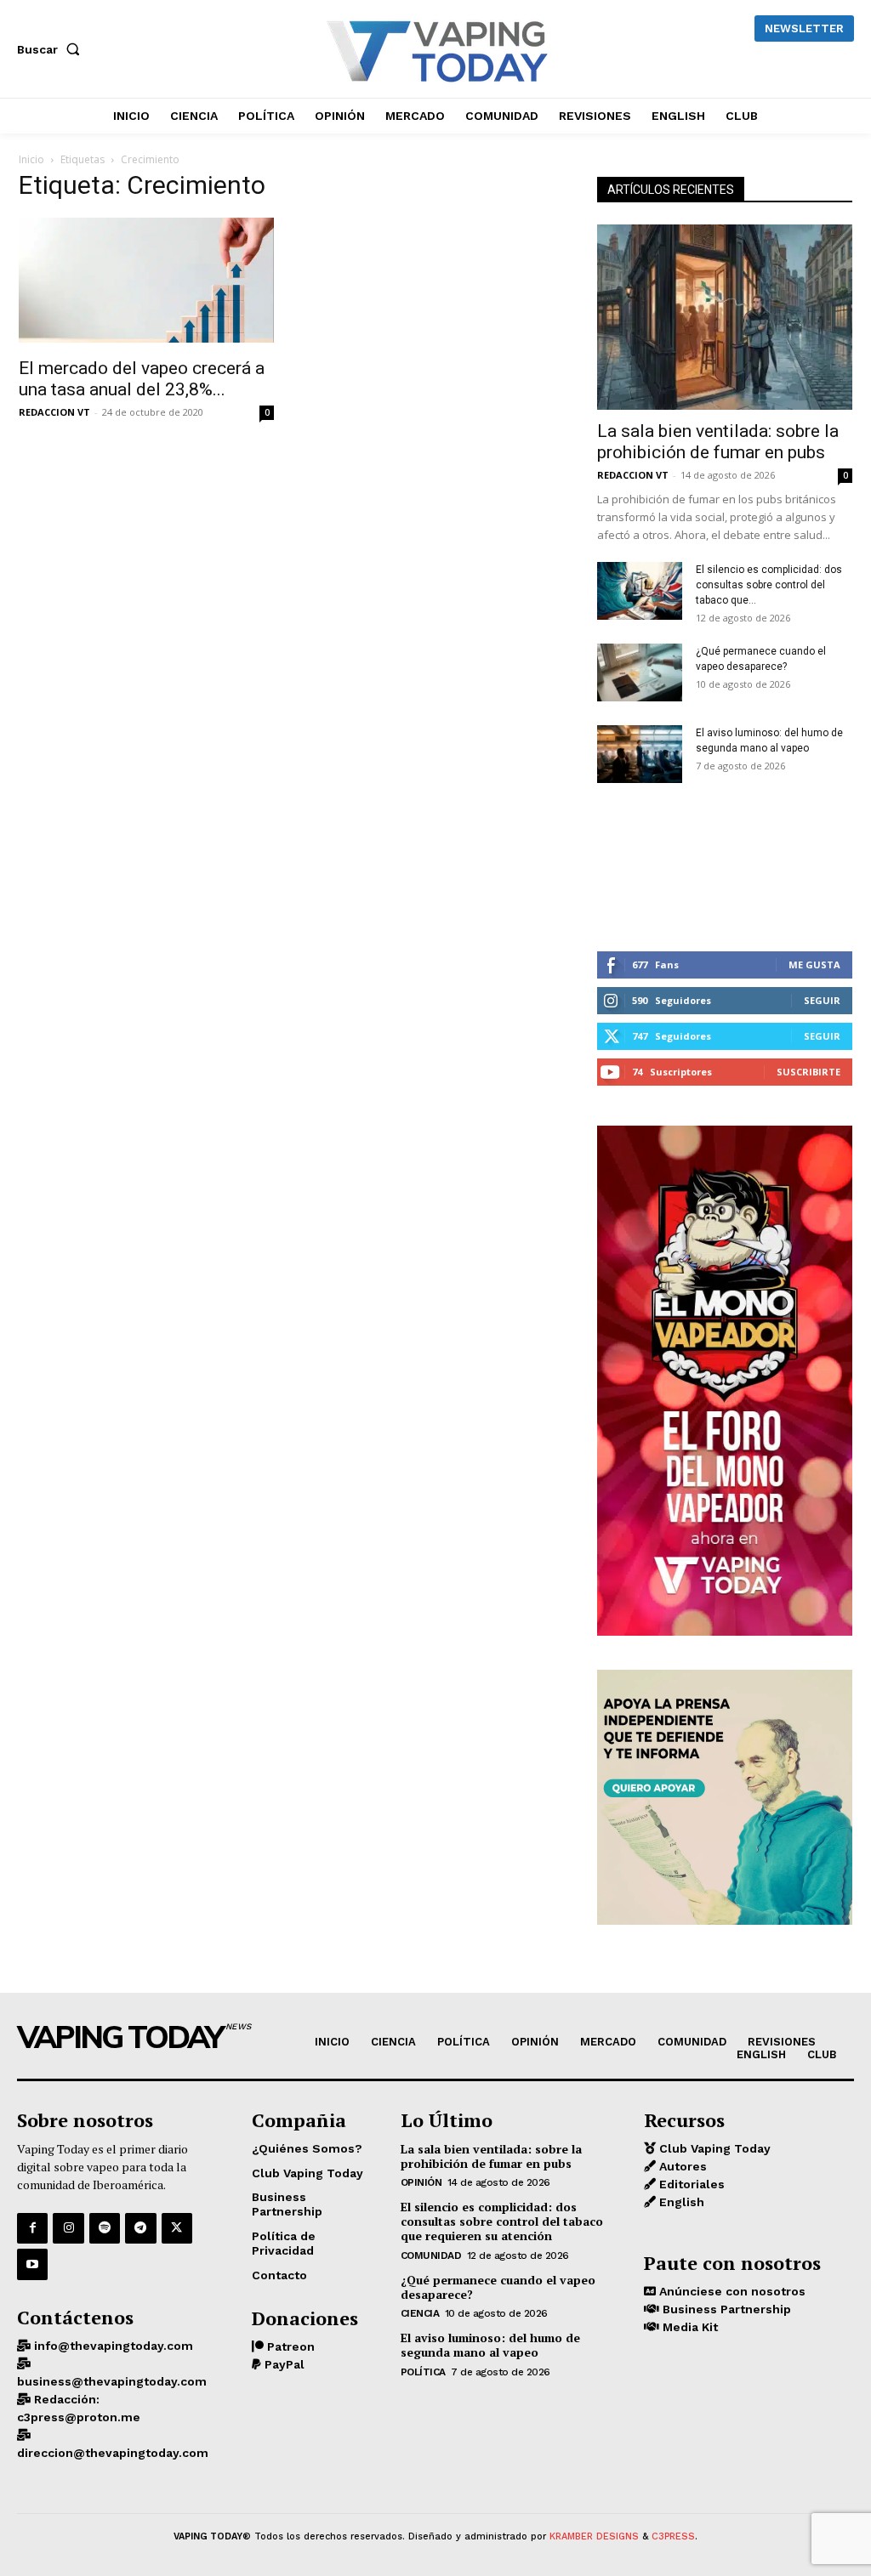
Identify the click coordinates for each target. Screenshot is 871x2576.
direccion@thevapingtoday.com (113, 2453)
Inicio (31, 159)
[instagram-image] (640, 868)
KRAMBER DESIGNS (594, 2536)
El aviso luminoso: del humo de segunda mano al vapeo (490, 2345)
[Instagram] (68, 2228)
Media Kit (689, 2327)
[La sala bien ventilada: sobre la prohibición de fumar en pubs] (725, 317)
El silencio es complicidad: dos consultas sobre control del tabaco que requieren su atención (502, 2221)
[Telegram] (140, 2228)
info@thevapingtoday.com (112, 2346)
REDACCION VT (54, 412)
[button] (52, 49)
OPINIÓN (421, 2182)
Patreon (289, 2346)
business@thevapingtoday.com (112, 2381)
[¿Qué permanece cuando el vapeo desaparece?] (640, 673)
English (680, 2202)
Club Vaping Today (713, 2148)
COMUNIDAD (431, 2255)
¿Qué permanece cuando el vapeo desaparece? (498, 2287)
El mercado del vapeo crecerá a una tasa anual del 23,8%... (142, 379)
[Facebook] (32, 2228)
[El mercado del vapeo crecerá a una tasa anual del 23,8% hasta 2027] (146, 282)
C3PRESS (673, 2536)
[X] (177, 2228)
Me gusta (814, 965)
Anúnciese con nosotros (731, 2291)
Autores (681, 2166)
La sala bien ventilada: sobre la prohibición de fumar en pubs (718, 442)
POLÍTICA (423, 2372)
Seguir (822, 1000)
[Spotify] (105, 2228)
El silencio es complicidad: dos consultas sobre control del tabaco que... (769, 585)
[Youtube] (32, 2264)
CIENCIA (420, 2313)
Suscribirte (808, 1072)
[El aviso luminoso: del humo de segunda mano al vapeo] (640, 755)
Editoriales (690, 2184)
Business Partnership (725, 2309)
